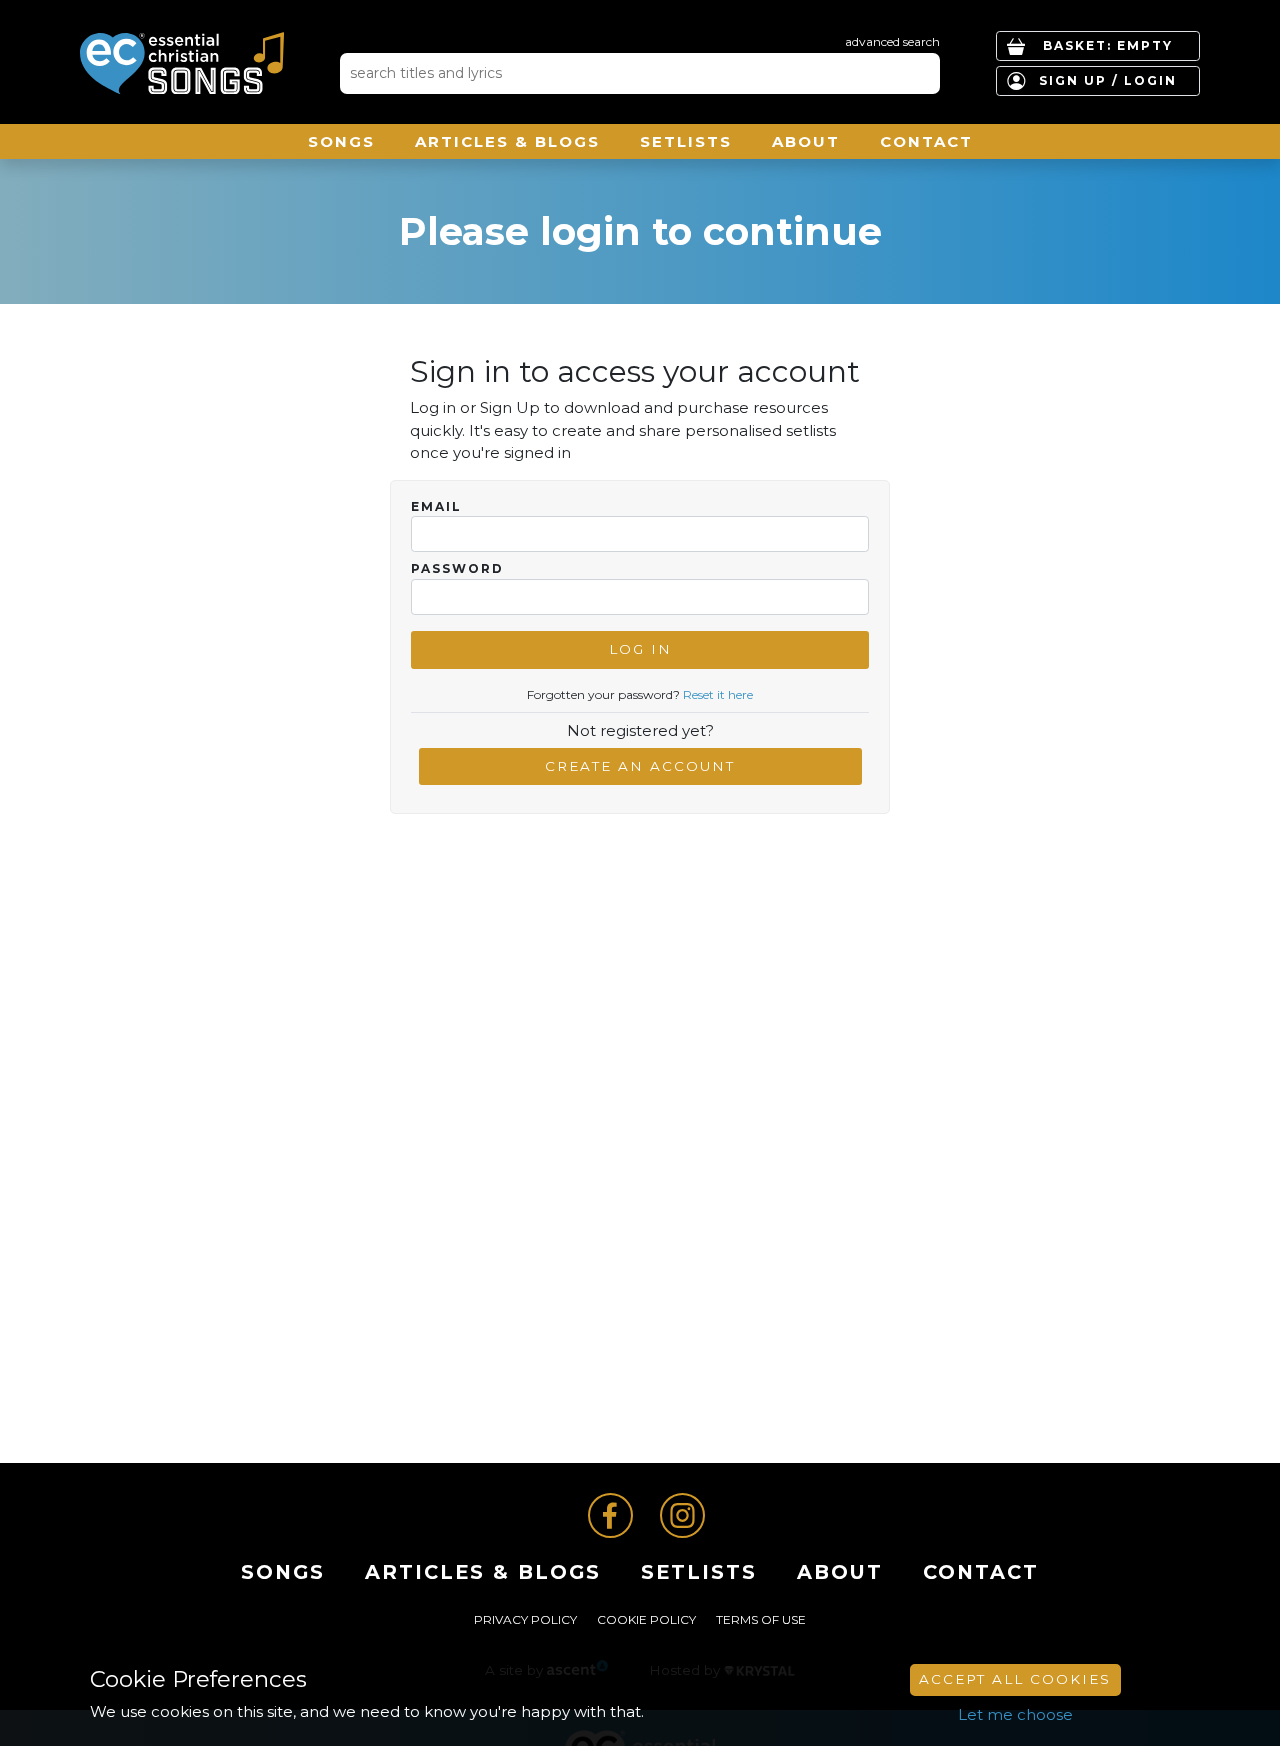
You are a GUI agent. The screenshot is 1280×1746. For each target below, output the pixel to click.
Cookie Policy (646, 1619)
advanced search (892, 41)
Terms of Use (761, 1619)
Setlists (686, 141)
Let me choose (1015, 1714)
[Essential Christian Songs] (182, 63)
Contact (926, 141)
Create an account (640, 766)
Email (436, 507)
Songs (341, 141)
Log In (640, 649)
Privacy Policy (525, 1619)
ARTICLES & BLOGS (507, 141)
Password (457, 569)
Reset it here (718, 694)
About (806, 141)
